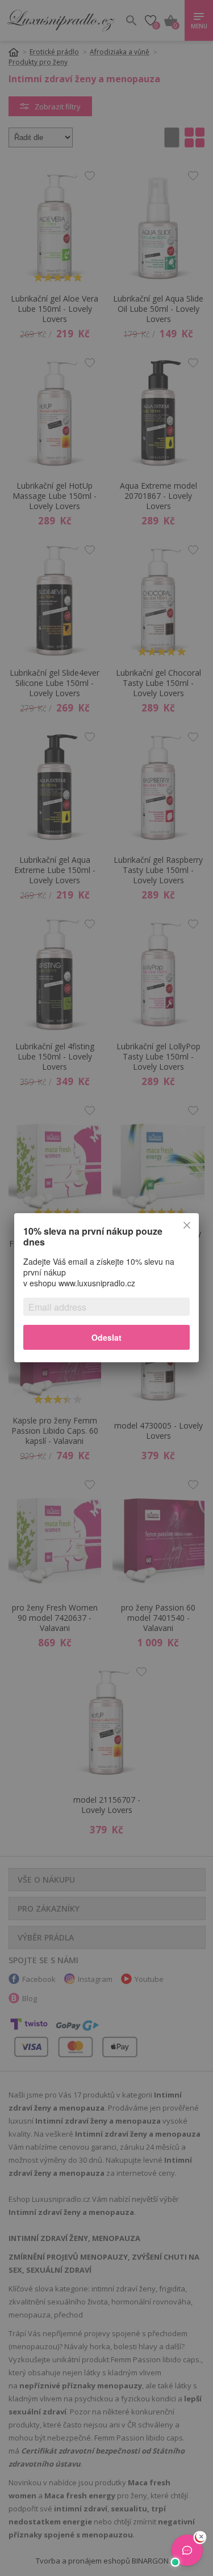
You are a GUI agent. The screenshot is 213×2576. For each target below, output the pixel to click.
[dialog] (106, 1288)
